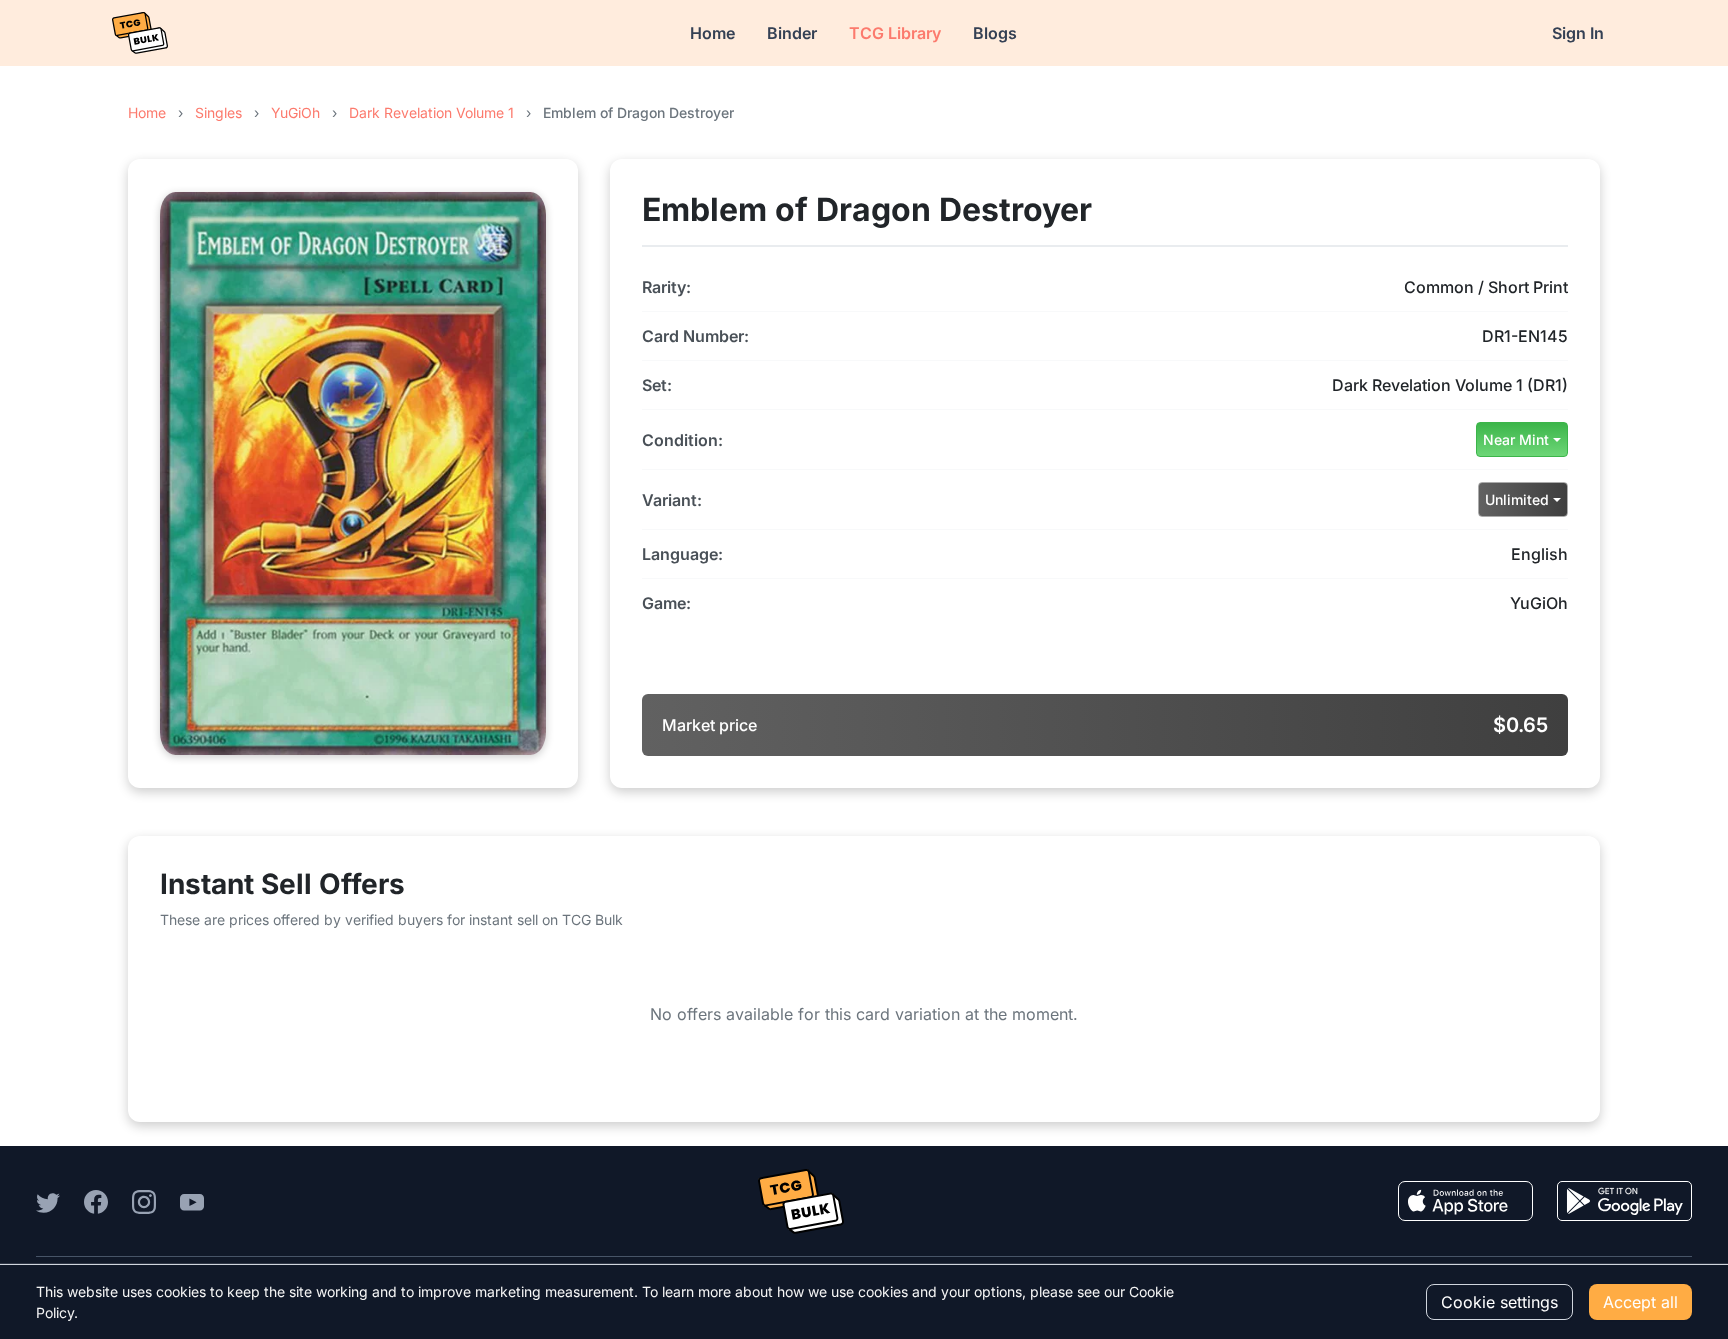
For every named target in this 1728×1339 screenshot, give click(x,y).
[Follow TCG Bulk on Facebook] (96, 1201)
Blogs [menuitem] (995, 33)
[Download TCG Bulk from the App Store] (1465, 1201)
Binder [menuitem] (792, 33)
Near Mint (1516, 439)
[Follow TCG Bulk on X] (48, 1201)
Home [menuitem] (712, 33)
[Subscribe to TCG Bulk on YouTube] (192, 1201)
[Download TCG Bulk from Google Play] (1624, 1201)
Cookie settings (1499, 1302)
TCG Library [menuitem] (895, 33)
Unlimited (1517, 499)
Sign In (1578, 33)
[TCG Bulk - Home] (140, 33)
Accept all (1640, 1302)
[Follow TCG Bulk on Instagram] (144, 1201)
